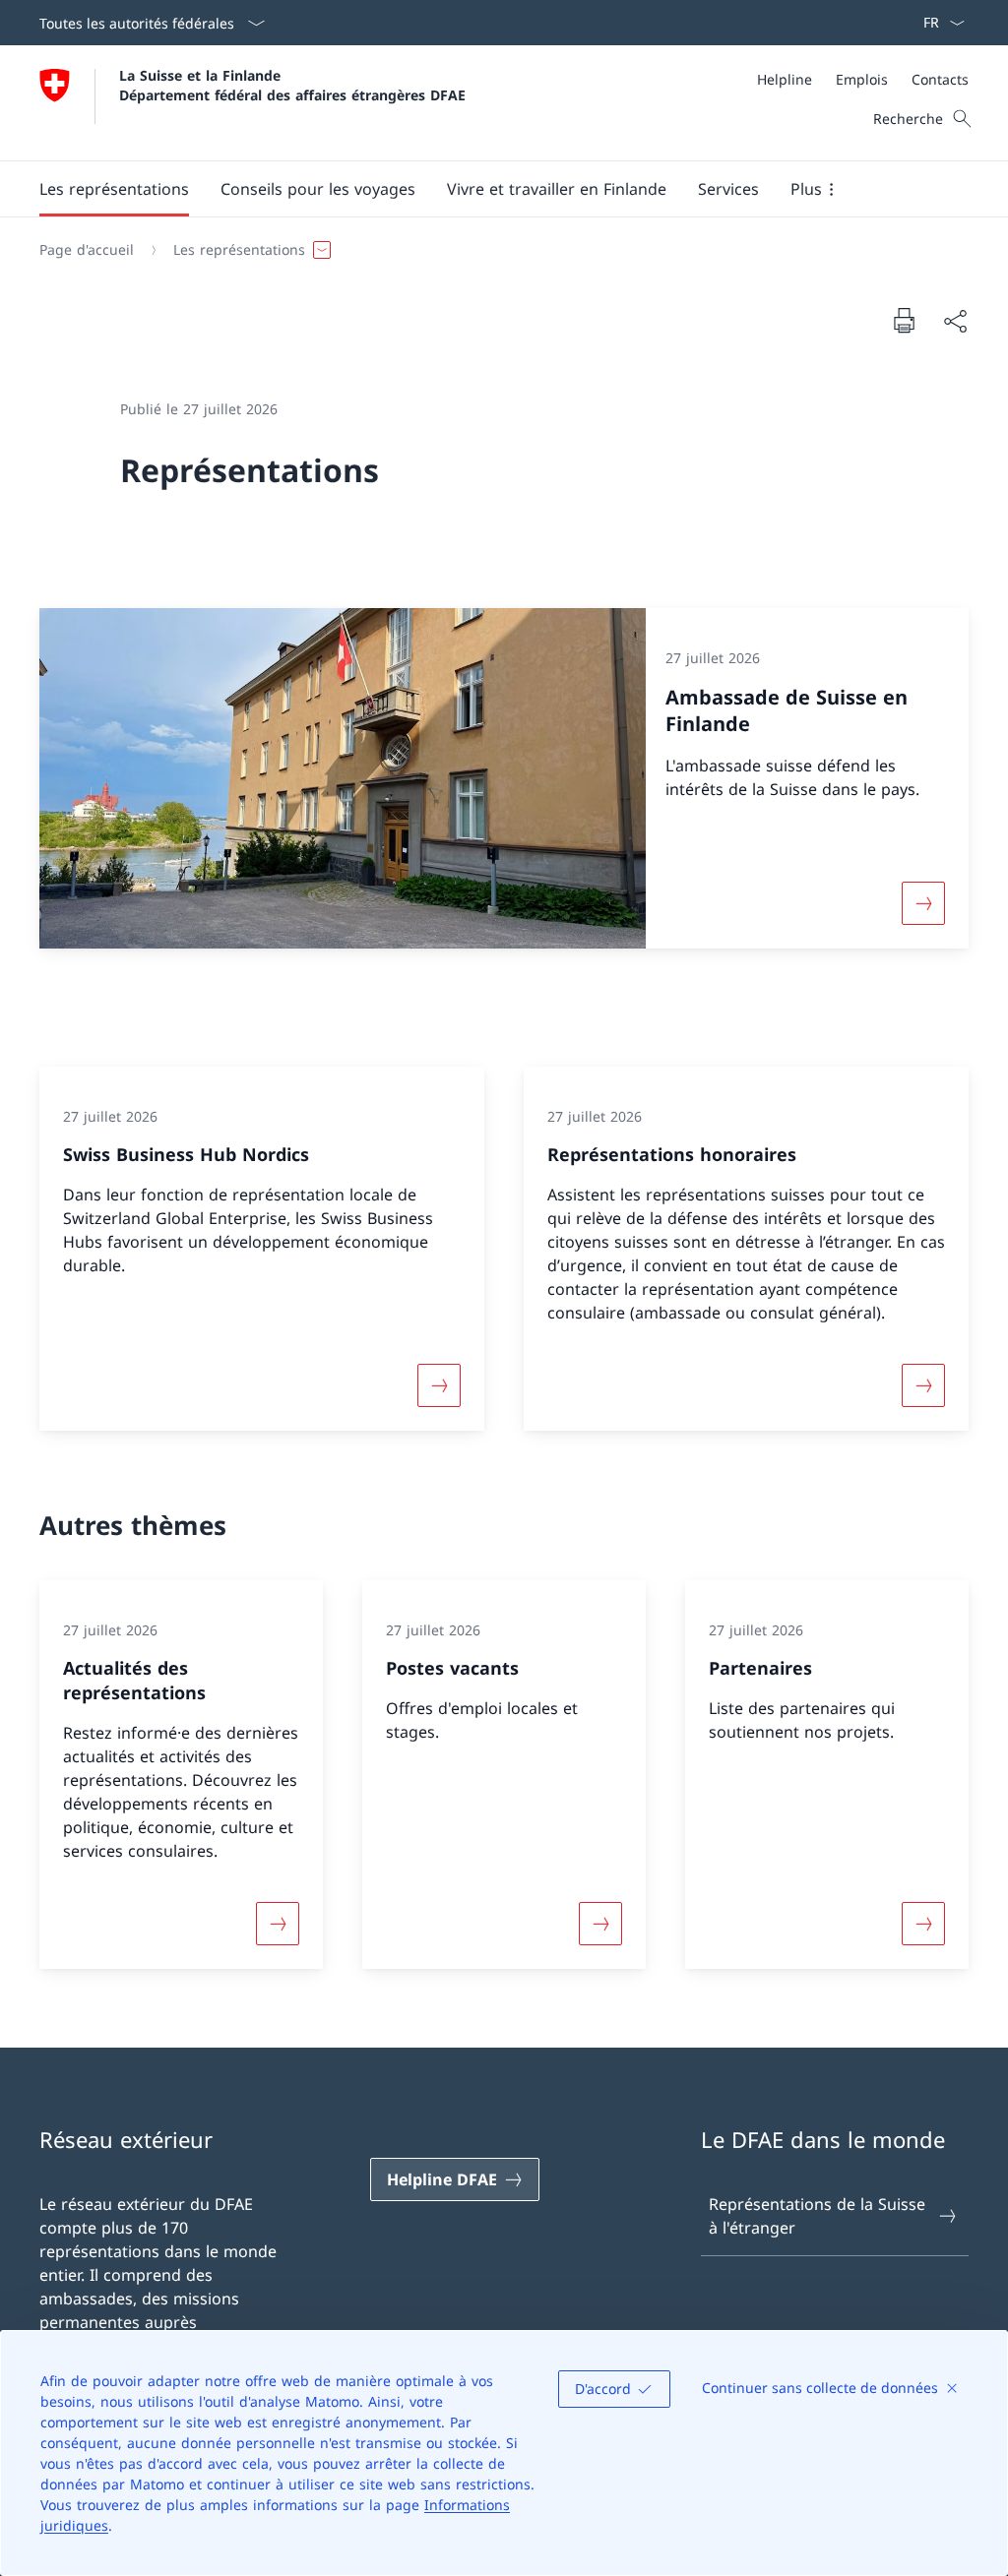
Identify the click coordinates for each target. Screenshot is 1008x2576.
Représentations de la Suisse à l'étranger (817, 2216)
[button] (114, 189)
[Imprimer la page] (904, 320)
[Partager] (955, 321)
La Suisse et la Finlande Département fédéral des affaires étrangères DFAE (292, 85)
